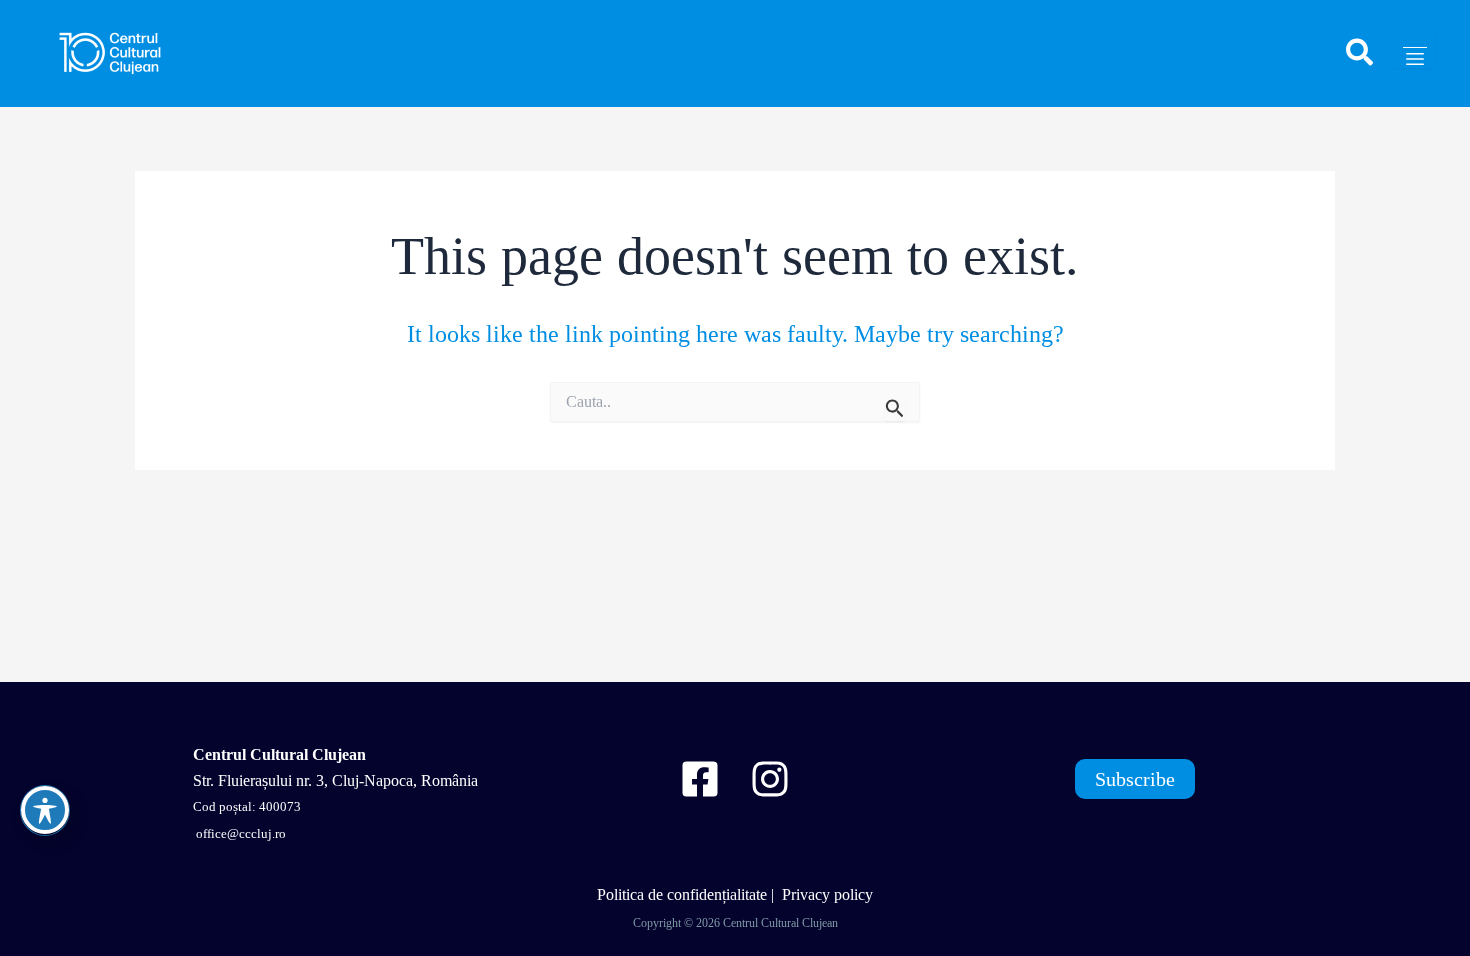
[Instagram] (770, 779)
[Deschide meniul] (1415, 48)
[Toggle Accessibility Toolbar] (45, 810)
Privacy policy (827, 894)
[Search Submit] (895, 408)
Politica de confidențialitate (682, 894)
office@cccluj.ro (239, 833)
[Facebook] (700, 779)
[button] (1360, 61)
